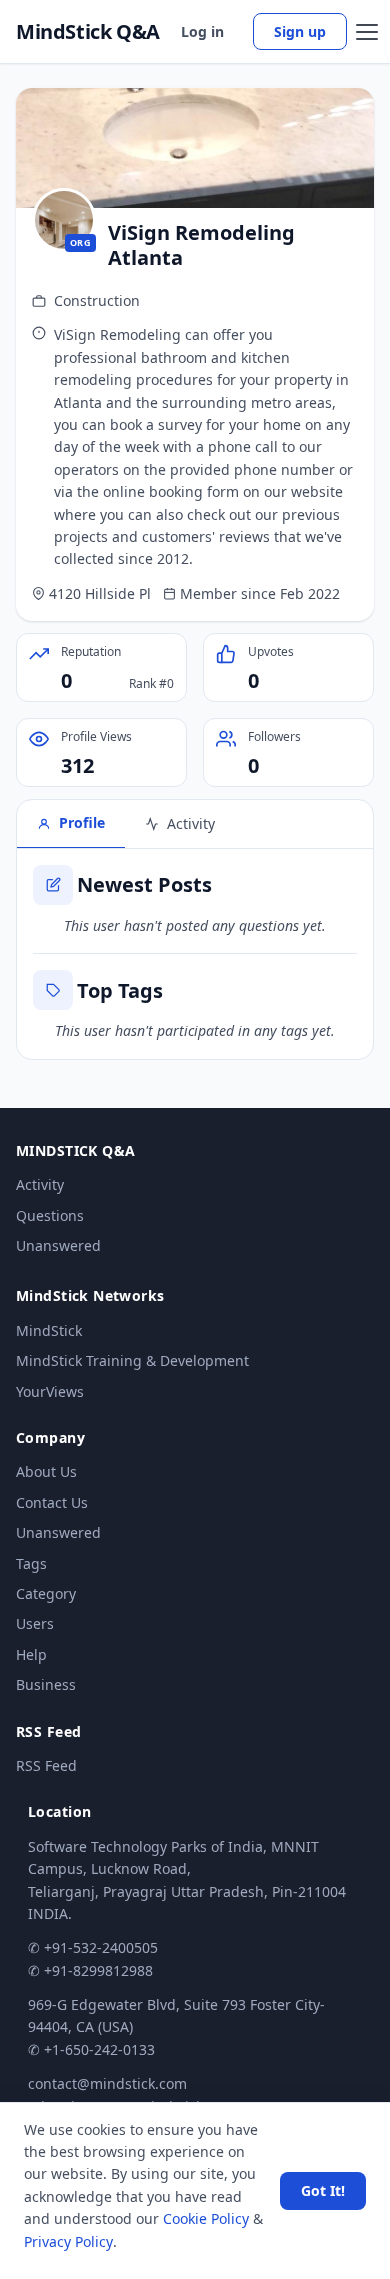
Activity (40, 1184)
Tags (31, 1563)
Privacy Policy (68, 2241)
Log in (202, 31)
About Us (46, 1471)
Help (31, 1654)
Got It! (323, 2190)
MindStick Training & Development (132, 1360)
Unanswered (58, 1245)
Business (46, 1684)
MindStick (49, 1330)
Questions (50, 1215)
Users (35, 1623)
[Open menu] (367, 32)
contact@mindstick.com (107, 2083)
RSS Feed (46, 1765)
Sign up (300, 31)
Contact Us (52, 1502)
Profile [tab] (82, 822)
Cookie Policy (206, 2218)
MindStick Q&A (88, 32)
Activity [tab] (191, 823)
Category (46, 1593)
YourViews (50, 1391)
